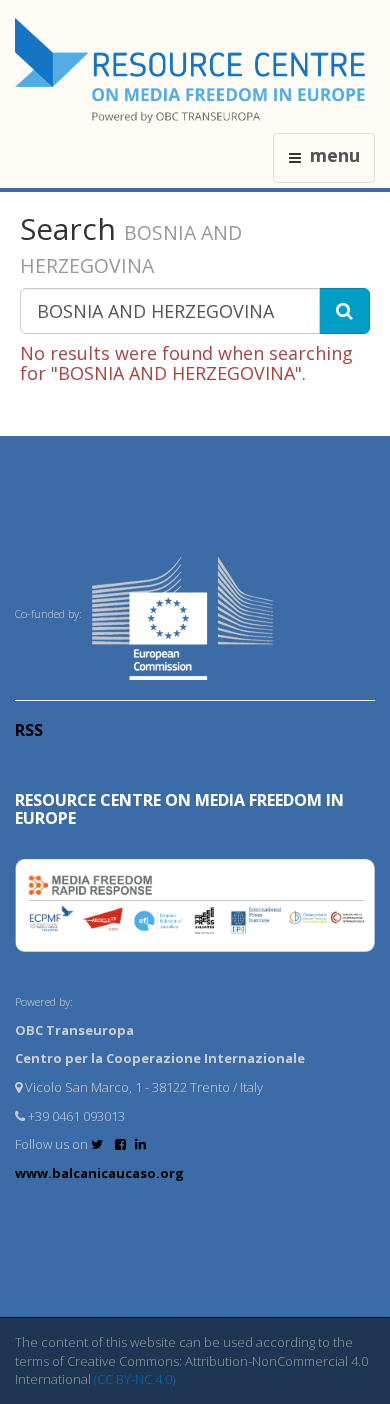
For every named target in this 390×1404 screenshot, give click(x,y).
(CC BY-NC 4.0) (134, 1379)
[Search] (344, 311)
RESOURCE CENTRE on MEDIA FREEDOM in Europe (179, 809)
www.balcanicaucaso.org (99, 1173)
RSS (29, 730)
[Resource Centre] (193, 70)
